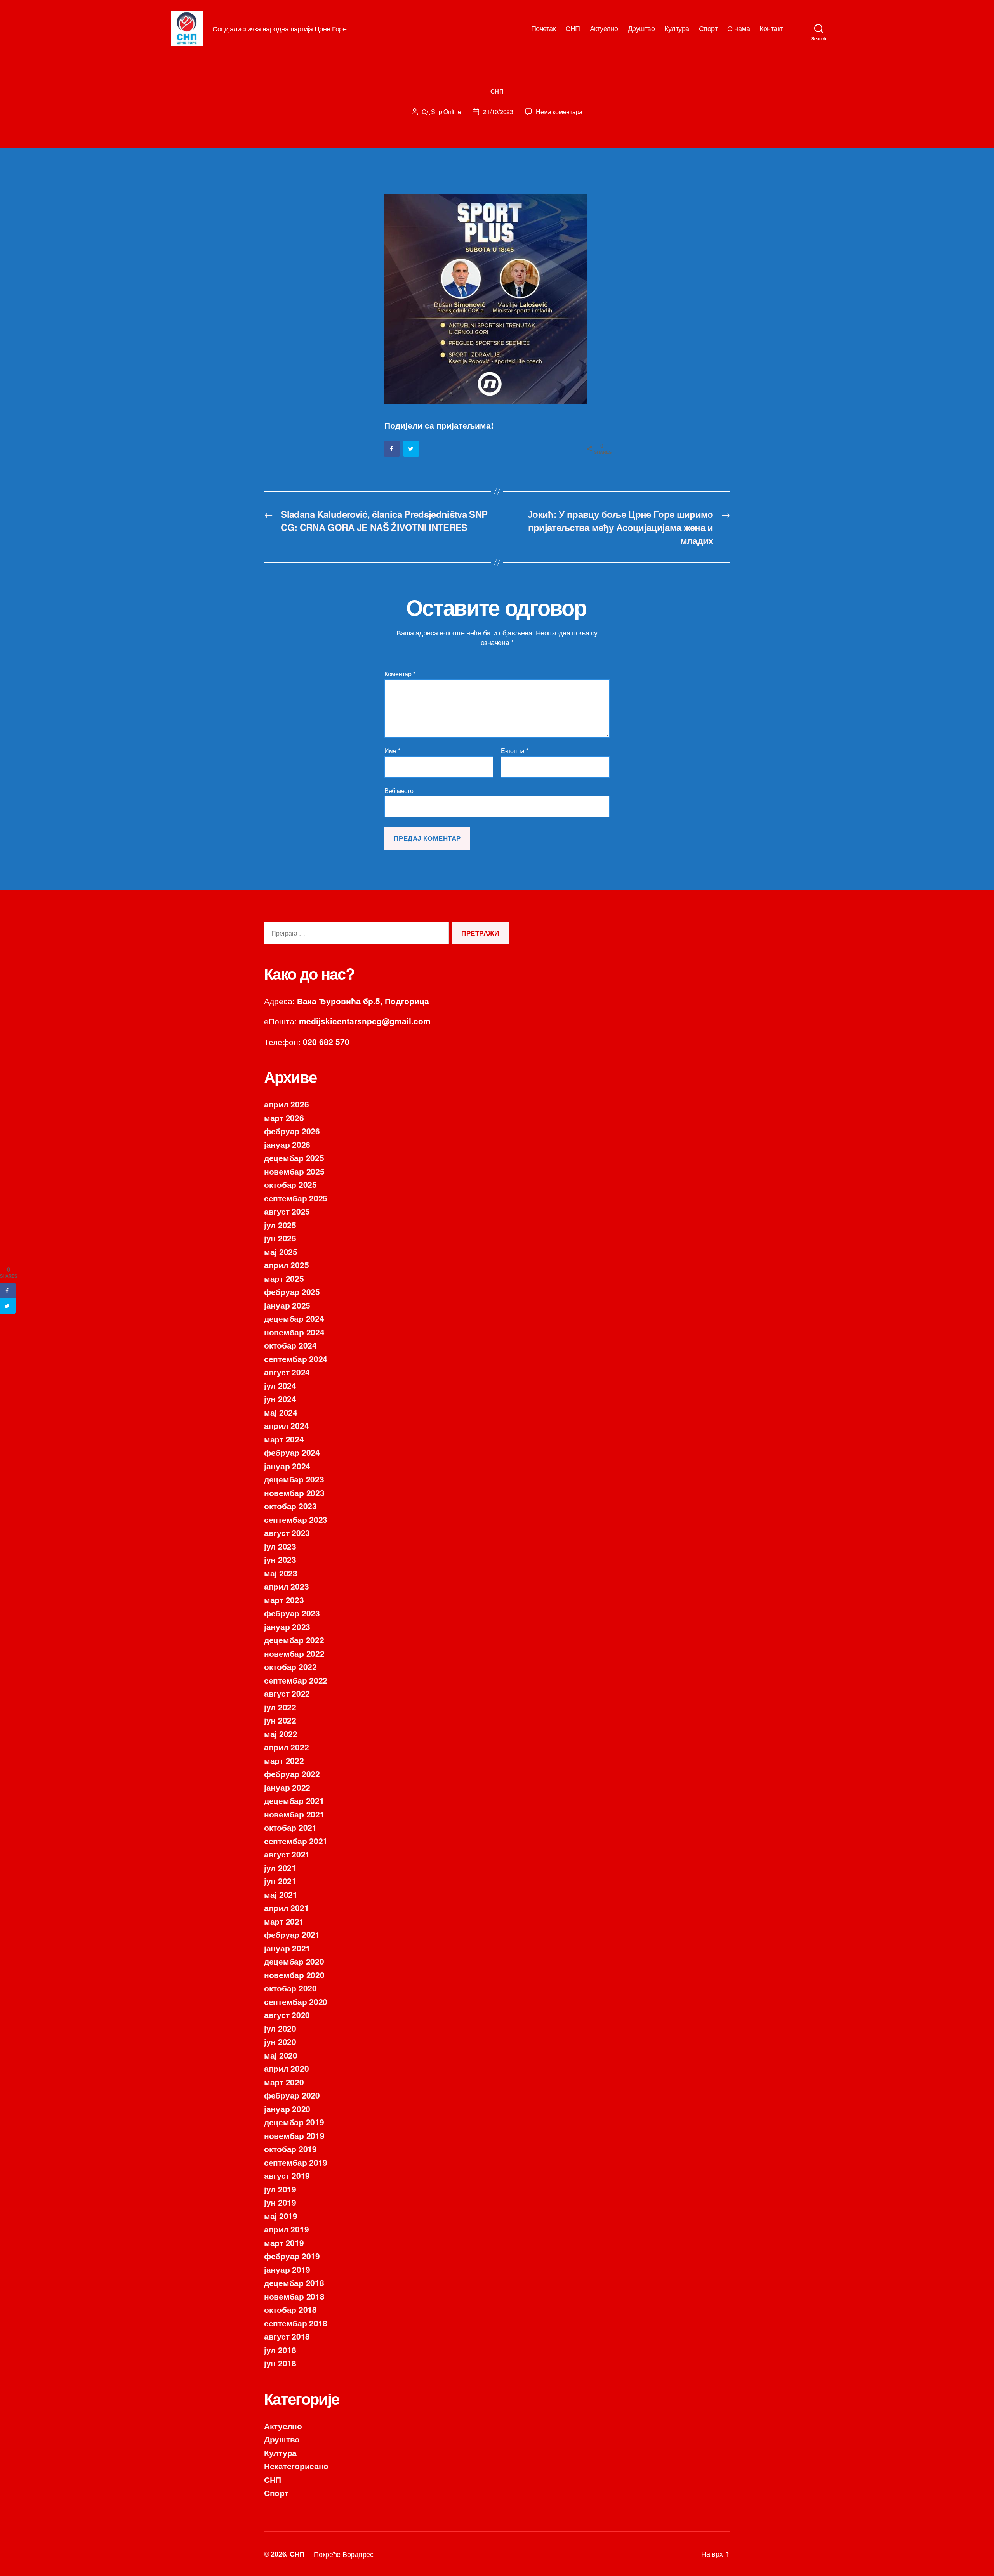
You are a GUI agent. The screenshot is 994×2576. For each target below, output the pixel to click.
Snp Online (446, 112)
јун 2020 (280, 2041)
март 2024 (284, 1439)
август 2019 (287, 2175)
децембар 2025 (294, 1158)
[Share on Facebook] (392, 449)
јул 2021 (280, 1868)
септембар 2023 (296, 1519)
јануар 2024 (287, 1466)
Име (392, 751)
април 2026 (286, 1104)
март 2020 (284, 2082)
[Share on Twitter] (412, 449)
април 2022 (286, 1747)
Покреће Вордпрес (344, 2554)
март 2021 (284, 1921)
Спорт (708, 28)
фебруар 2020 (292, 2095)
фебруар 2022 (292, 1774)
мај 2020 (281, 2055)
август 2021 (287, 1854)
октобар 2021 (290, 1827)
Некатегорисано (296, 2466)
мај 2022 (281, 1734)
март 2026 (284, 1118)
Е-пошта (515, 751)
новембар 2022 (294, 1653)
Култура (677, 28)
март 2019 (284, 2243)
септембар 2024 (296, 1359)
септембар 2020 (296, 2001)
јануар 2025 (287, 1305)
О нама (739, 28)
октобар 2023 (290, 1506)
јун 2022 (280, 1720)
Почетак (544, 28)
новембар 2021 (294, 1814)
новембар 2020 (294, 1975)
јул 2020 (280, 2028)
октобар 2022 (290, 1666)
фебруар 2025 (292, 1291)
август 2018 (287, 2336)
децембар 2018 (294, 2283)
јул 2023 (280, 1546)
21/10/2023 (498, 112)
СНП (573, 28)
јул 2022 (280, 1707)
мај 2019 (281, 2216)
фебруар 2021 (292, 1934)
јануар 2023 (287, 1626)
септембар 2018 (296, 2323)
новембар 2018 (294, 2296)
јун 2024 (280, 1399)
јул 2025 (280, 1225)
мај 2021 (281, 1894)
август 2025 (287, 1211)
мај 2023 (281, 1573)
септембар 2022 (296, 1680)
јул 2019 (280, 2189)
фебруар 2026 (292, 1131)
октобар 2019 (290, 2149)
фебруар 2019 (292, 2256)
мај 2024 (281, 1412)
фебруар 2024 (292, 1452)
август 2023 (287, 1533)
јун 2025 (280, 1238)
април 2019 (286, 2229)
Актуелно (604, 28)
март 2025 (284, 1278)
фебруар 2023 (292, 1613)
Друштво (641, 28)
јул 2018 (280, 2350)
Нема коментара (559, 112)
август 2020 (287, 2015)
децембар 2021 (294, 1800)
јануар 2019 (287, 2269)
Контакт (771, 28)
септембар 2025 (296, 1198)
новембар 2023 (294, 1493)
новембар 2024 (294, 1332)
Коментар (400, 674)
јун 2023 (280, 1559)
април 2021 (286, 1908)
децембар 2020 (294, 1961)
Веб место (399, 790)
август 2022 (287, 1693)
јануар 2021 (287, 1948)
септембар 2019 (296, 2162)
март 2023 (284, 1600)
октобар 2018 (290, 2309)
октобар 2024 (290, 1345)
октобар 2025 (290, 1184)
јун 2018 (280, 2363)
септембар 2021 (296, 1841)
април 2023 (286, 1586)
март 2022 (284, 1760)
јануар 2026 (287, 1144)
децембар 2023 (294, 1479)
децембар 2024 (294, 1318)
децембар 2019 (294, 2122)
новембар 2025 (294, 1171)
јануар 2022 (287, 1787)
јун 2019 (280, 2202)
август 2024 (287, 1372)
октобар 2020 (290, 1988)
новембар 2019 (294, 2135)
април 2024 (286, 1425)
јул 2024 (280, 1385)
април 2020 (286, 2068)
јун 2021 (280, 1881)
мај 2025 (281, 1252)
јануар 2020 (287, 2109)
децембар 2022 (294, 1640)
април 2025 (286, 1265)
